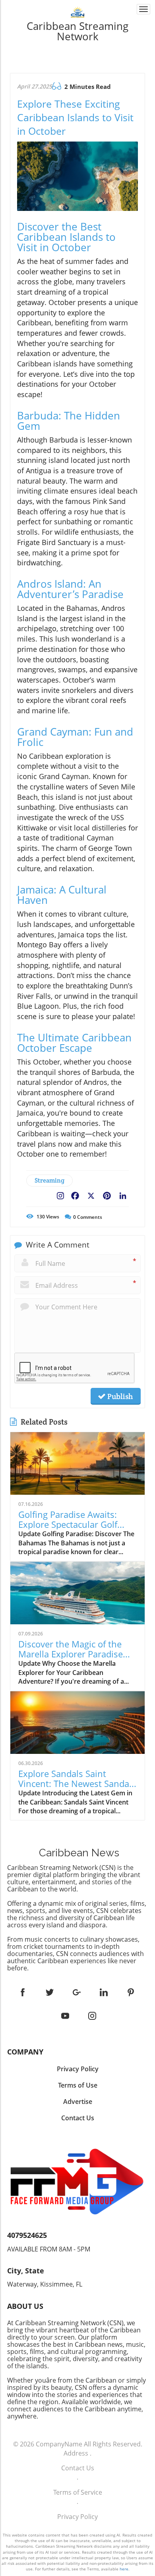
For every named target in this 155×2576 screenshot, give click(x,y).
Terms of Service (78, 2492)
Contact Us (78, 2468)
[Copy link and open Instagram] (60, 1194)
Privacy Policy (77, 2517)
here (124, 2569)
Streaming (49, 1180)
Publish (119, 1396)
